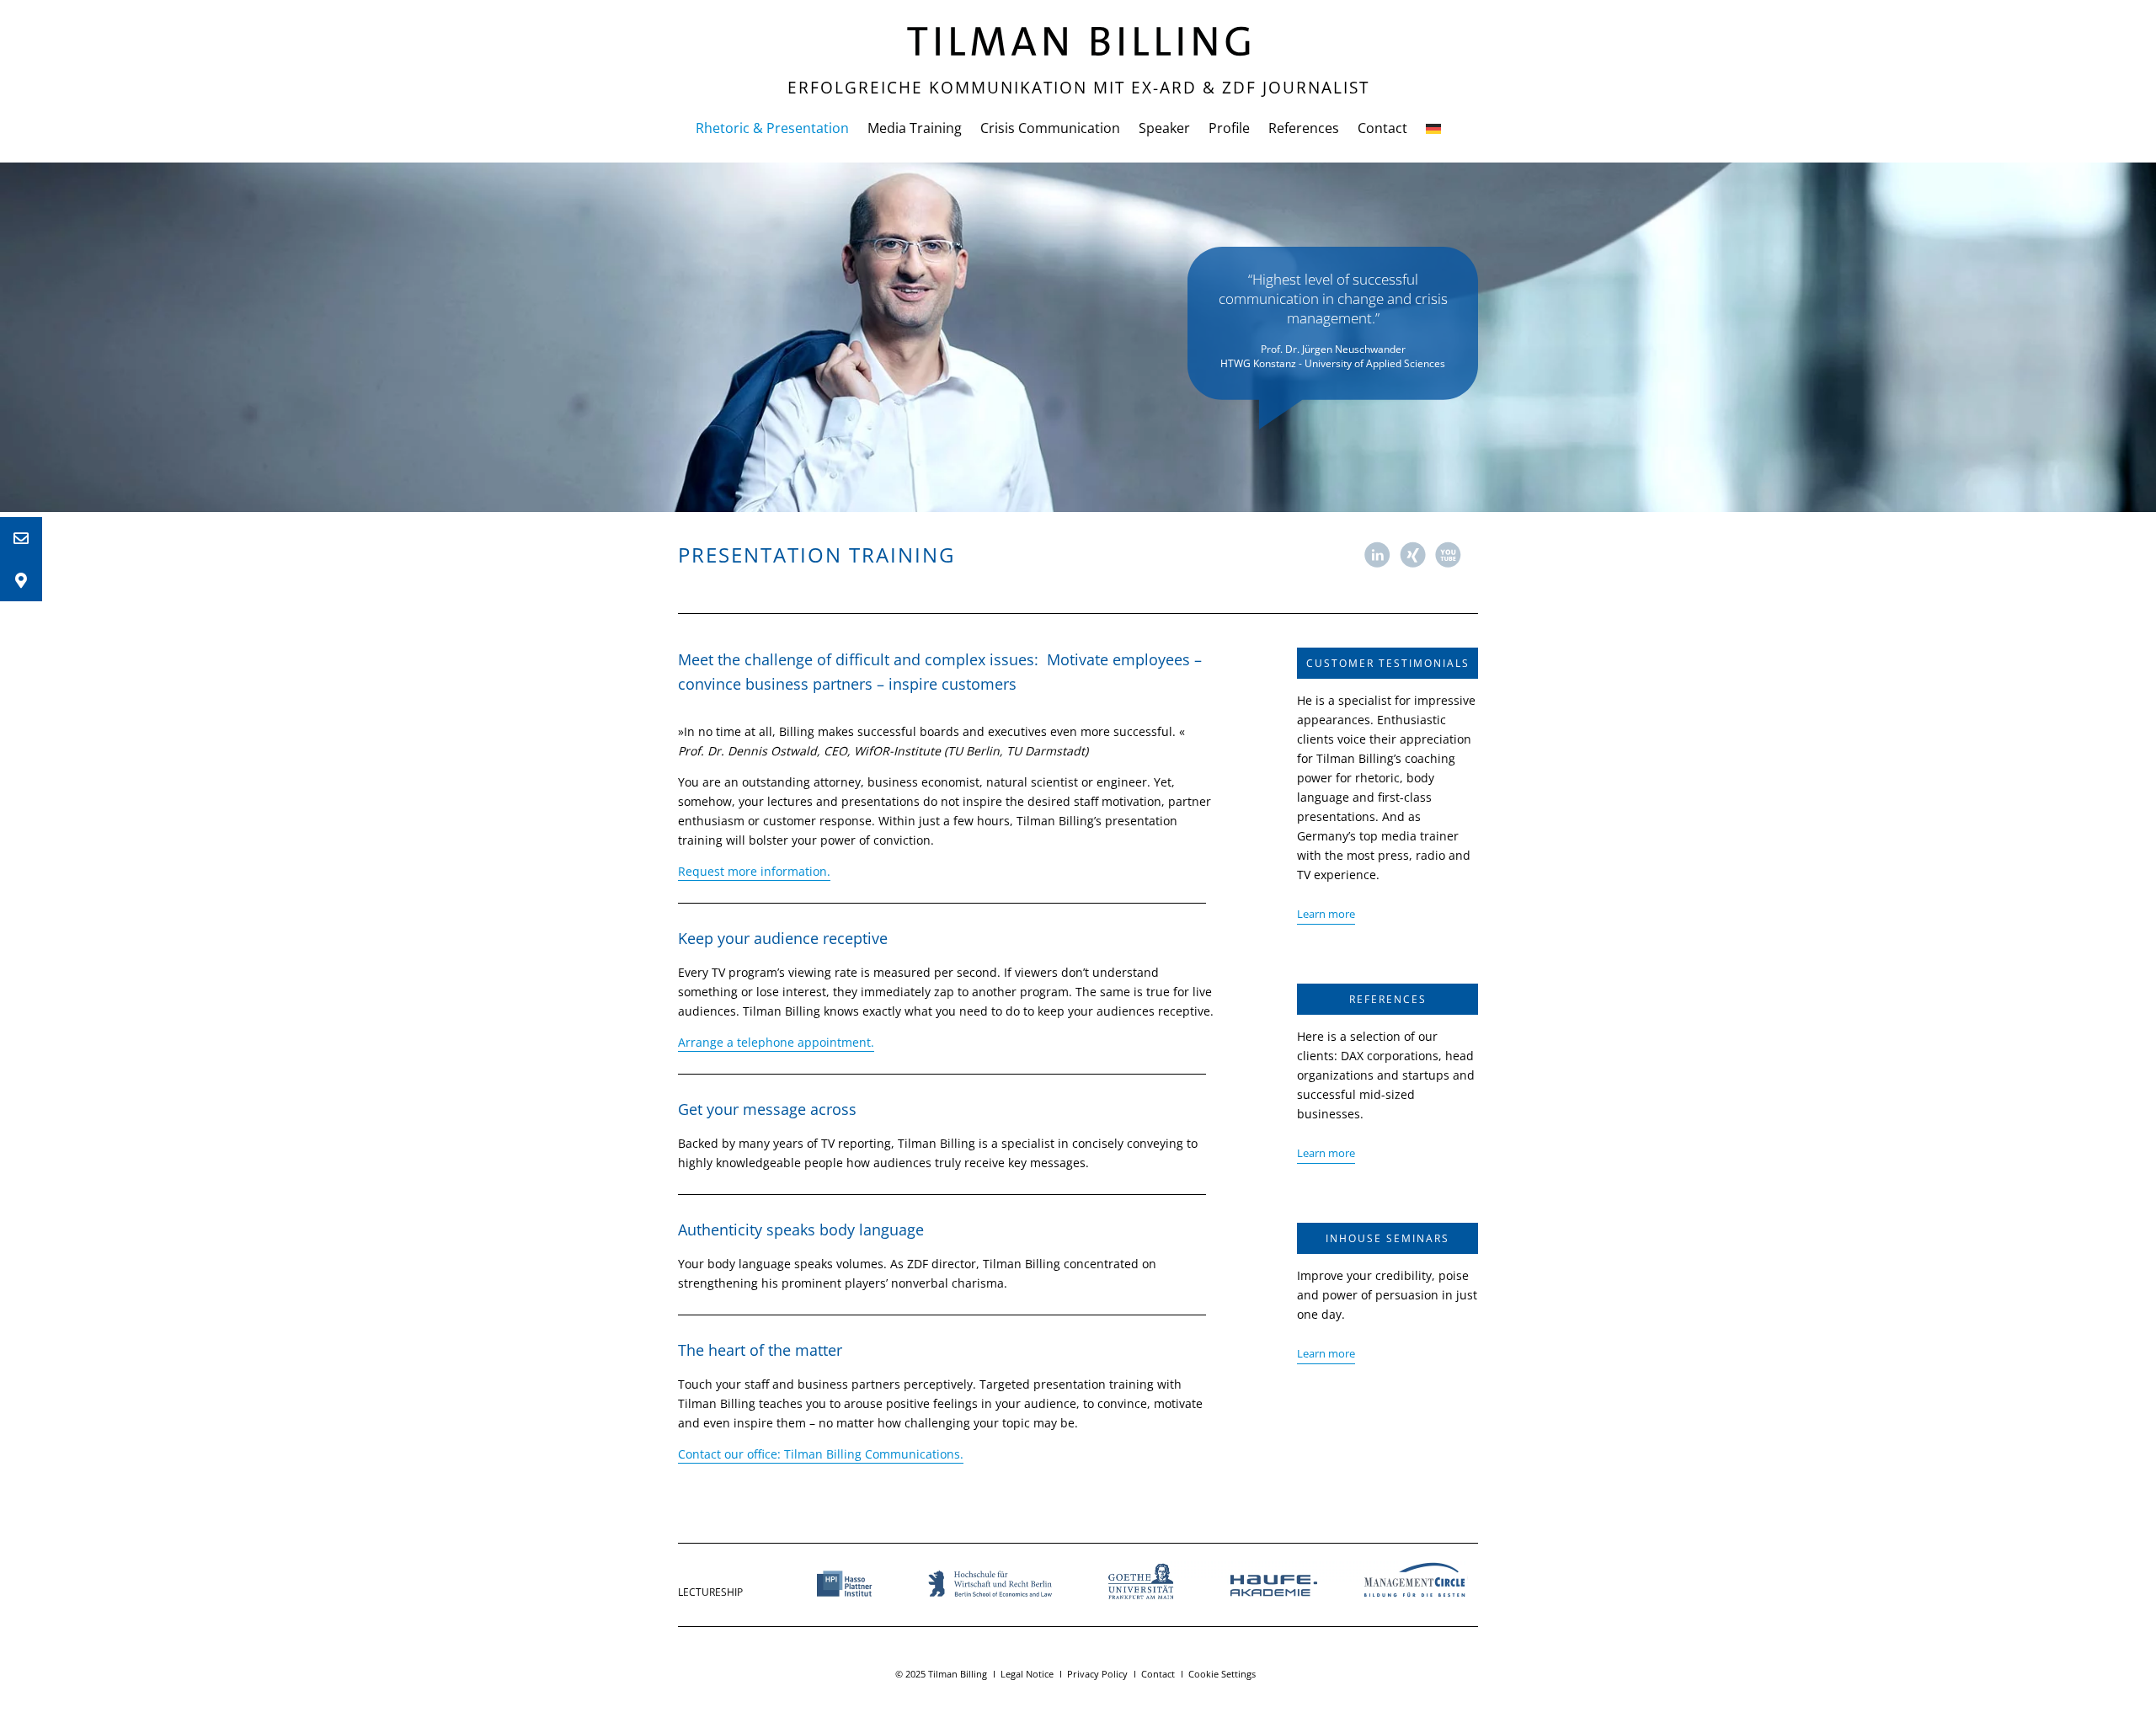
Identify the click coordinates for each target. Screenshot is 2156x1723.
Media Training (915, 128)
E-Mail (21, 538)
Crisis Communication (1050, 128)
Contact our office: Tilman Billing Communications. (821, 1454)
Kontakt (21, 580)
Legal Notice (1027, 1674)
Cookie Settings (1222, 1674)
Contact (1382, 128)
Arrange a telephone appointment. (776, 1042)
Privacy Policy (1097, 1674)
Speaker (1164, 128)
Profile (1229, 128)
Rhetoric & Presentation (772, 128)
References (1304, 128)
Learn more (1326, 914)
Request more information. (754, 871)
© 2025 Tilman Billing (941, 1674)
